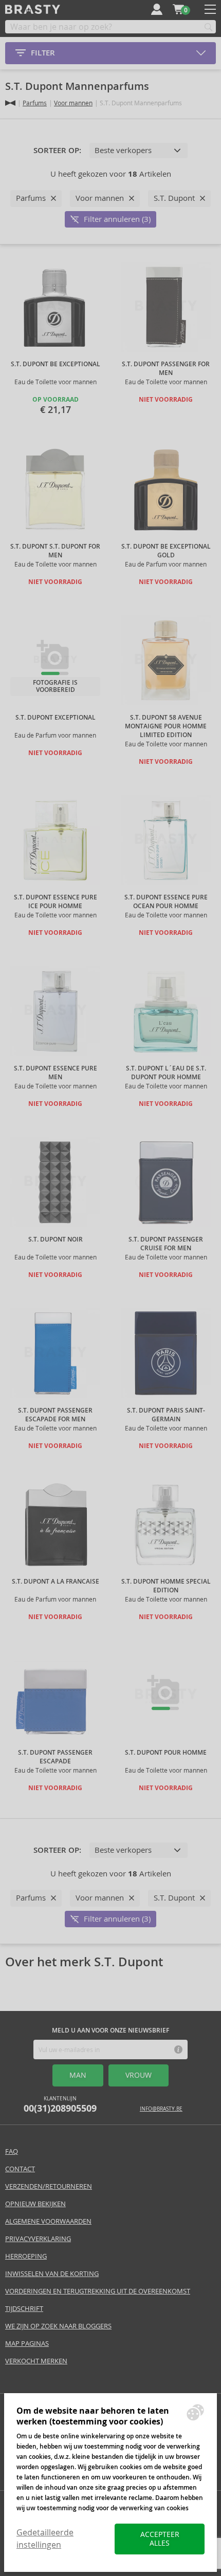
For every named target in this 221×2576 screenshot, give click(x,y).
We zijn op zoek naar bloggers (58, 2326)
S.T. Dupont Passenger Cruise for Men (166, 1244)
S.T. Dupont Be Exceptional (56, 364)
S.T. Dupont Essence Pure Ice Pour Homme (56, 902)
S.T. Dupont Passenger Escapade (55, 1757)
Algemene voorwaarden (48, 2221)
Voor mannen (73, 103)
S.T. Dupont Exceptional (56, 718)
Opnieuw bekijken (35, 2204)
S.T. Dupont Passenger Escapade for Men (55, 1415)
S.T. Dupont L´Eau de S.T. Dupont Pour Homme (166, 1073)
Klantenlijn (60, 2105)
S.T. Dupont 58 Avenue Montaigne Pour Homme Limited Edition (166, 726)
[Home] (10, 103)
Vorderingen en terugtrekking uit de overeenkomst (98, 2291)
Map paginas (27, 2344)
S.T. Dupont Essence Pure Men (56, 1073)
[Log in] (157, 9)
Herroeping (26, 2256)
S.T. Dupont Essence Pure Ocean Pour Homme (166, 902)
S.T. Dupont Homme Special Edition (166, 1586)
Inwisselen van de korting (52, 2274)
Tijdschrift (24, 2309)
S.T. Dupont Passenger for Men (166, 369)
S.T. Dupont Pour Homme (166, 1753)
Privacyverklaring (38, 2239)
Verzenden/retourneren (49, 2186)
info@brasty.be (161, 2109)
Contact (20, 2169)
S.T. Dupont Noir (56, 1239)
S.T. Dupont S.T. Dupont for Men (55, 551)
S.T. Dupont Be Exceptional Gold (166, 551)
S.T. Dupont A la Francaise (56, 1582)
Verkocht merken (36, 2361)
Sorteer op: (57, 151)
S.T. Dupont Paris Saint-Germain (166, 1415)
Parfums (35, 103)
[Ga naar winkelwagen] (178, 9)
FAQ (12, 2151)
